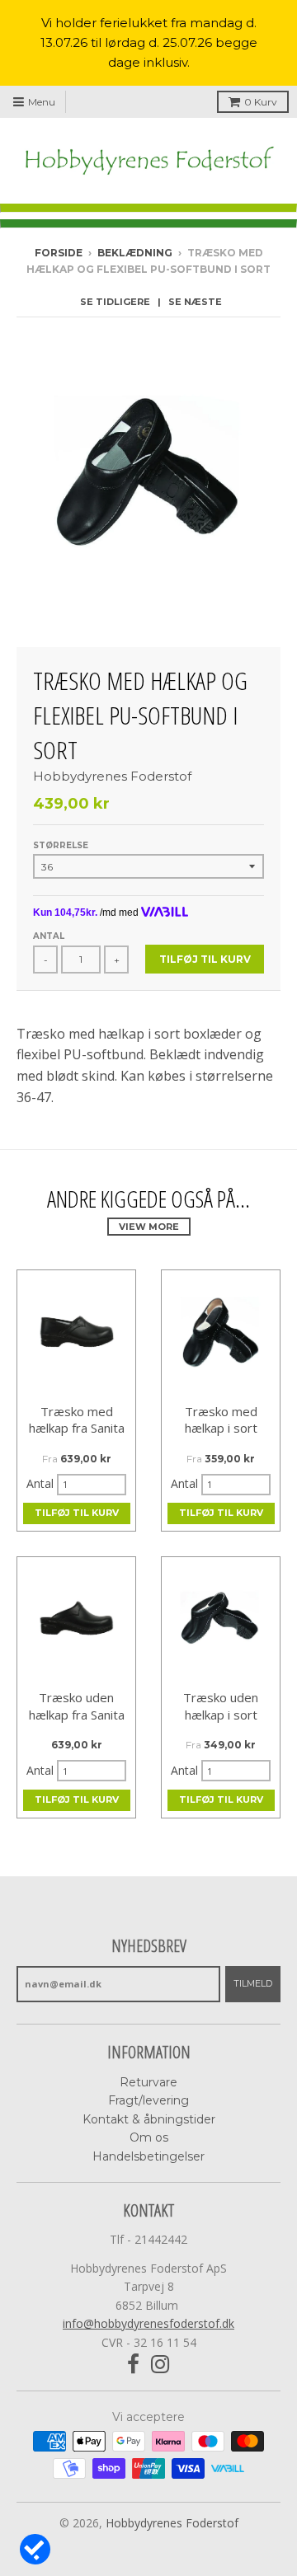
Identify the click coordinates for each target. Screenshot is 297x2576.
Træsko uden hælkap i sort (221, 1706)
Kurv (261, 102)
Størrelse (61, 845)
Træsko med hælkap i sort (221, 1420)
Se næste (195, 302)
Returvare (148, 2082)
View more (149, 1227)
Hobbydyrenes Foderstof (112, 776)
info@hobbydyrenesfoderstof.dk (148, 2323)
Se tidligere (115, 302)
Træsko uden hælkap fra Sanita (77, 1706)
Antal (49, 936)
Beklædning (135, 253)
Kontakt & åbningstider (149, 2119)
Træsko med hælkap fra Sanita (77, 1420)
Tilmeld (253, 1983)
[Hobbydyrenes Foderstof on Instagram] (160, 2365)
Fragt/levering (148, 2100)
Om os (149, 2137)
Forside (59, 253)
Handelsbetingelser (148, 2156)
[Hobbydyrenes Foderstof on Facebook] (133, 2365)
